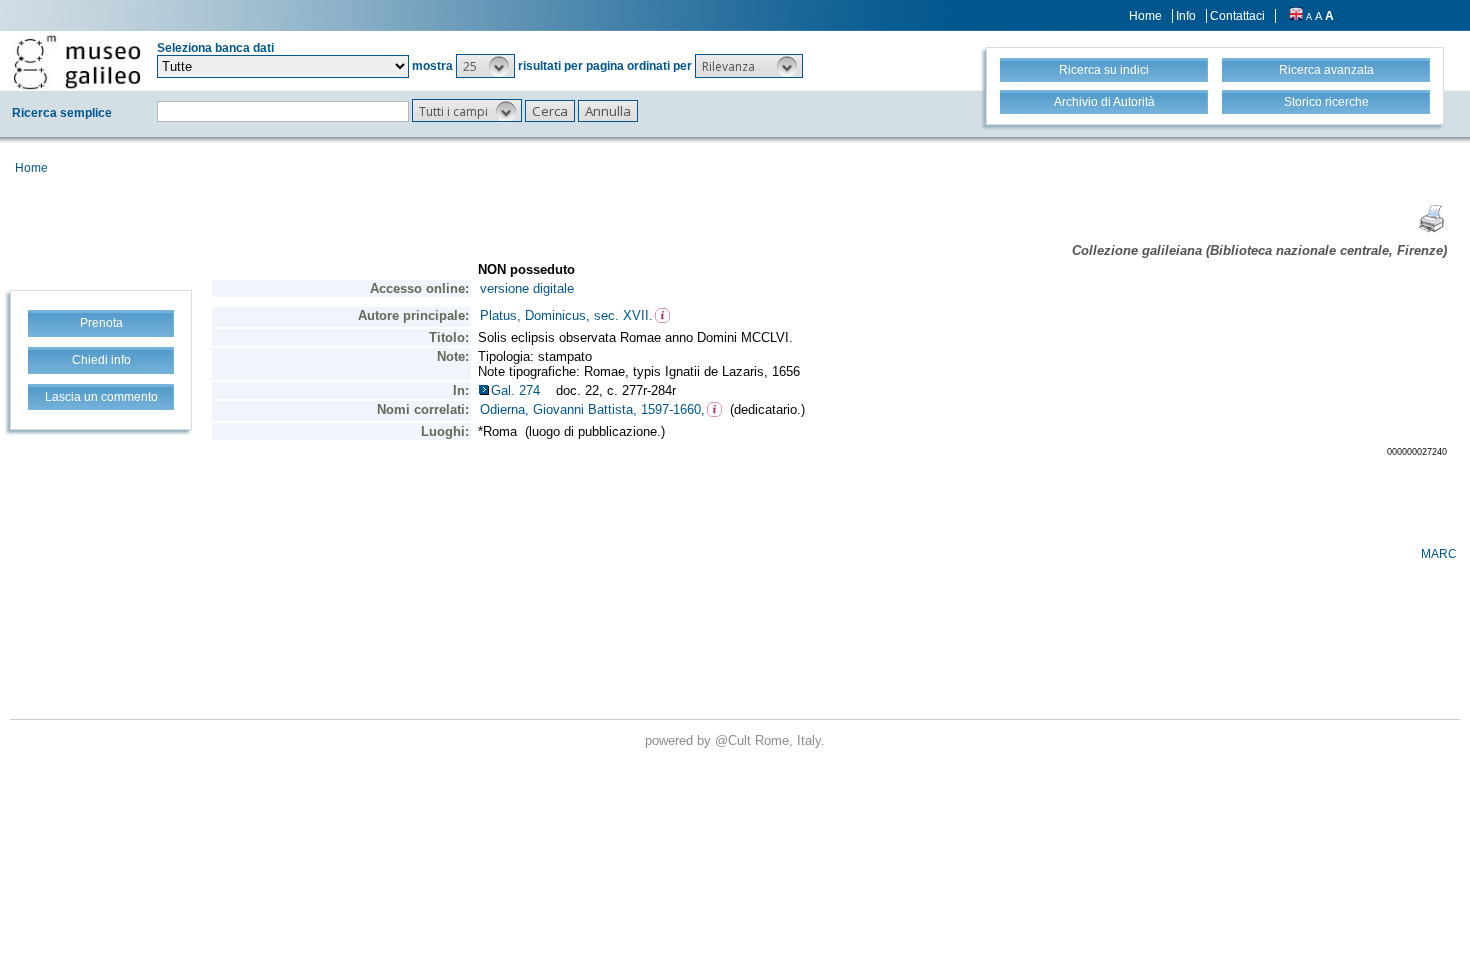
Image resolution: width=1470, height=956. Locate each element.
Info (1186, 16)
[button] (485, 66)
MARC (1439, 554)
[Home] (77, 62)
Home (1145, 16)
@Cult (735, 740)
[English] (1296, 16)
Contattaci (1237, 16)
